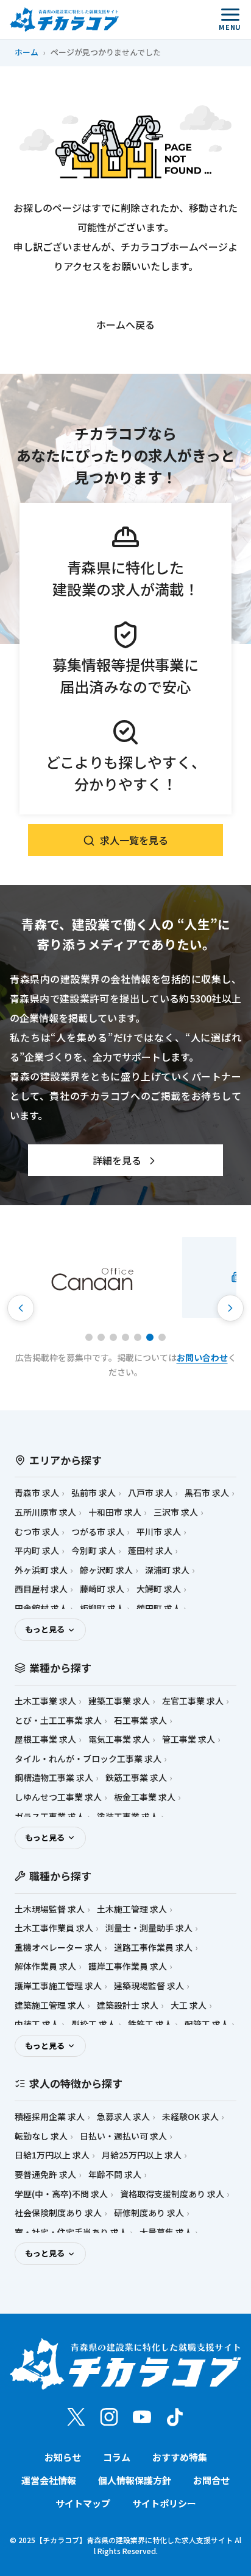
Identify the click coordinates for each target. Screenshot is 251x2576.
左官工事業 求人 (193, 1701)
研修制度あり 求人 (149, 2213)
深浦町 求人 (167, 1570)
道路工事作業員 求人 (153, 1948)
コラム (117, 2457)
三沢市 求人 (176, 1512)
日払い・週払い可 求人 (123, 2136)
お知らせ (63, 2457)
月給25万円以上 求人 (142, 2155)
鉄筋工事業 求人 (136, 1778)
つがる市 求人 (98, 1532)
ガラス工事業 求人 (50, 1817)
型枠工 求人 (94, 2024)
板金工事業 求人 (145, 1797)
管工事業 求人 (189, 1739)
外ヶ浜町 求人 (41, 1570)
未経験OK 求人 (190, 2117)
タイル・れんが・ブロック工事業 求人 (88, 1759)
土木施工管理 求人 (132, 1909)
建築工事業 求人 (119, 1701)
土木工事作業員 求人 (54, 1928)
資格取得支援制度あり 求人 (172, 2194)
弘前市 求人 (94, 1493)
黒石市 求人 (207, 1493)
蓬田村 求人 (150, 1551)
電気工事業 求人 (119, 1739)
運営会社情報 (49, 2480)
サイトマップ (83, 2503)
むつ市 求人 (37, 1532)
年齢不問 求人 (115, 2175)
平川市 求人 (159, 1532)
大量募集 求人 (166, 2232)
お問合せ (211, 2480)
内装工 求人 (37, 2024)
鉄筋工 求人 (150, 2024)
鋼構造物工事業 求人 (54, 1778)
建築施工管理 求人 (50, 2005)
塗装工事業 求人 (128, 1817)
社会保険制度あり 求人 (58, 2213)
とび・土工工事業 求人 (58, 1720)
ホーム (27, 52)
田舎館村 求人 (41, 1608)
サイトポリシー (164, 2503)
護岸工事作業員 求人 (128, 1966)
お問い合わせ (202, 1357)
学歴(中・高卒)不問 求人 (61, 2194)
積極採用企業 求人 (50, 2117)
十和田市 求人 (115, 1512)
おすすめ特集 (180, 2457)
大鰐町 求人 (159, 1589)
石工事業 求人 (140, 1720)
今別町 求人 (94, 1551)
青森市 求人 (37, 1493)
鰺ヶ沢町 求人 (106, 1570)
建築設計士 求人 (128, 2005)
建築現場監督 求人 (149, 1986)
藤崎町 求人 (102, 1589)
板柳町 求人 (102, 1608)
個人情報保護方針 (135, 2480)
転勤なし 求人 (41, 2136)
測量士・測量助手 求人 (149, 1928)
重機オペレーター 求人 (58, 1948)
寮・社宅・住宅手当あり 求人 (71, 2232)
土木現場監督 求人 (50, 1909)
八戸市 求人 (150, 1493)
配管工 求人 (207, 2024)
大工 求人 (189, 2005)
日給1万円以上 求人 (52, 2155)
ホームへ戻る (125, 324)
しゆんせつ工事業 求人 (58, 1797)
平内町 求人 (37, 1551)
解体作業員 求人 (45, 1966)
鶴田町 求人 (159, 1608)
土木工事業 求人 (45, 1701)
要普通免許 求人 (45, 2175)
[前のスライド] (21, 1308)
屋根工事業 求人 (45, 1739)
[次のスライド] (230, 1308)
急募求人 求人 (123, 2117)
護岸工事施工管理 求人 (58, 1986)
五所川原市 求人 (45, 1512)
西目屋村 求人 (41, 1589)
